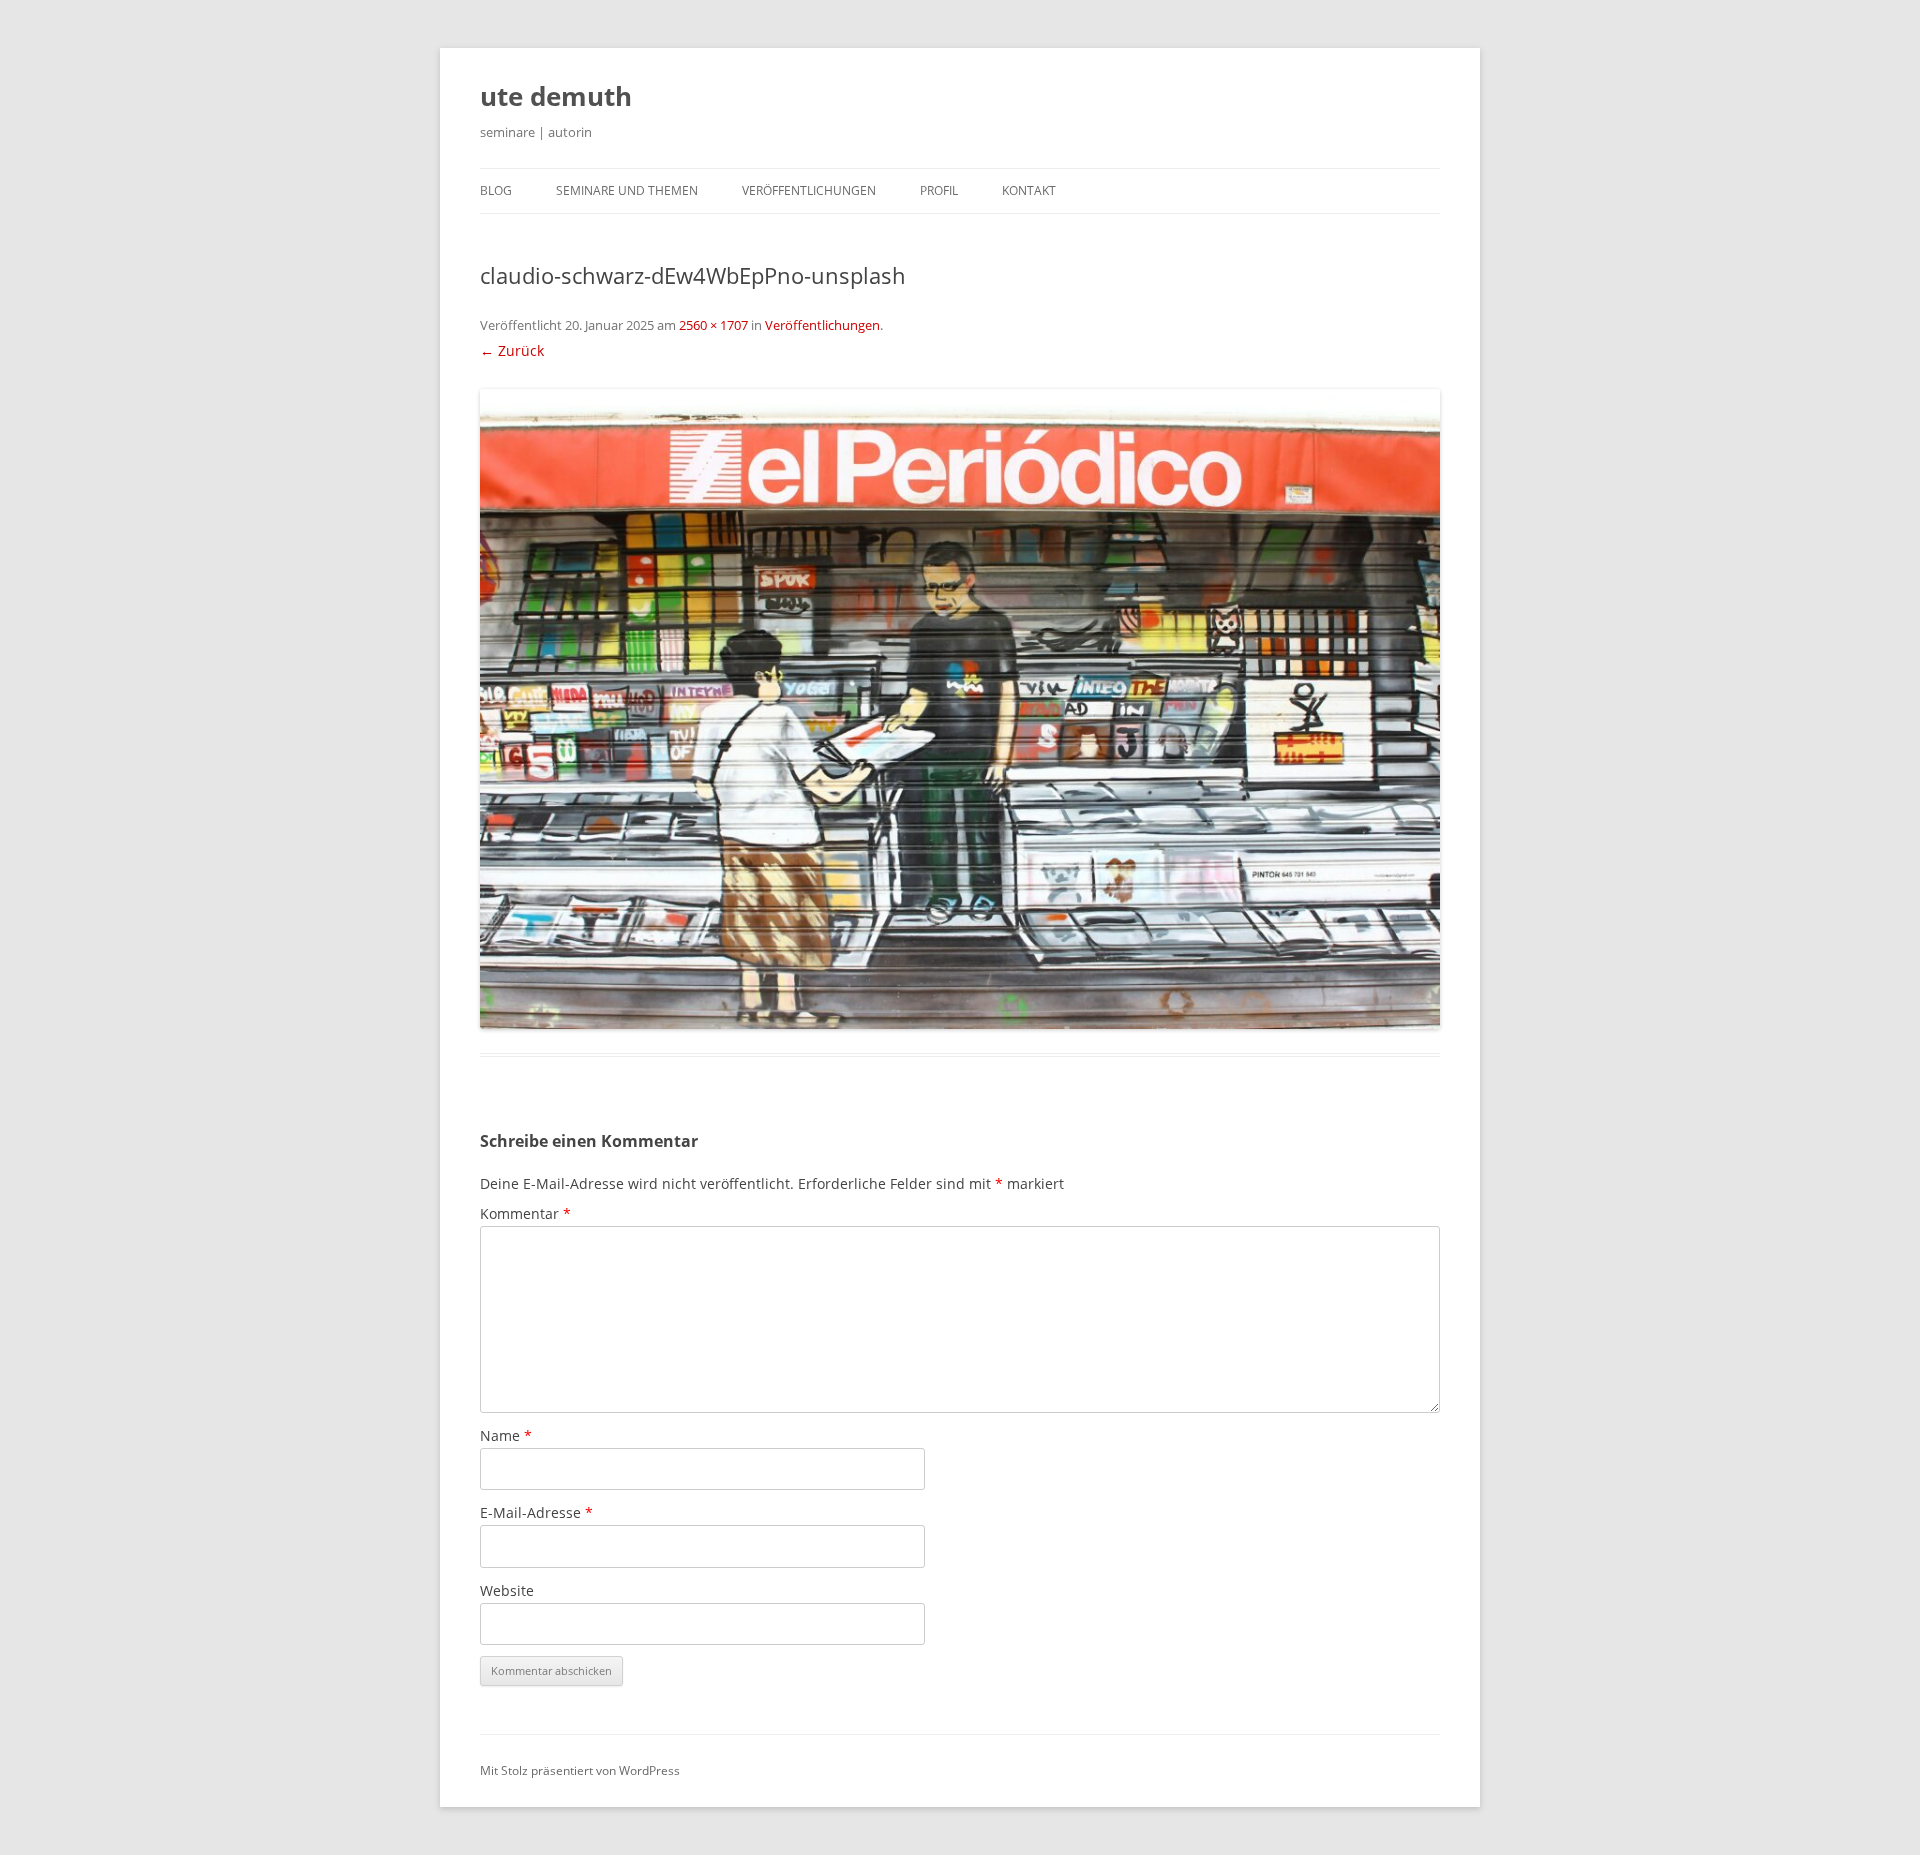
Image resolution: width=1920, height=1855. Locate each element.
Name (506, 1435)
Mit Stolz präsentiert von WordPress (580, 1770)
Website (507, 1590)
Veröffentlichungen (822, 325)
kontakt (1029, 190)
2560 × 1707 (713, 325)
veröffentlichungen (809, 190)
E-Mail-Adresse (536, 1512)
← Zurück (512, 350)
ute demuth (556, 96)
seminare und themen (627, 190)
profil (939, 190)
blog (496, 190)
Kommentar (525, 1213)
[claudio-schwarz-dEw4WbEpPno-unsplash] (960, 709)
